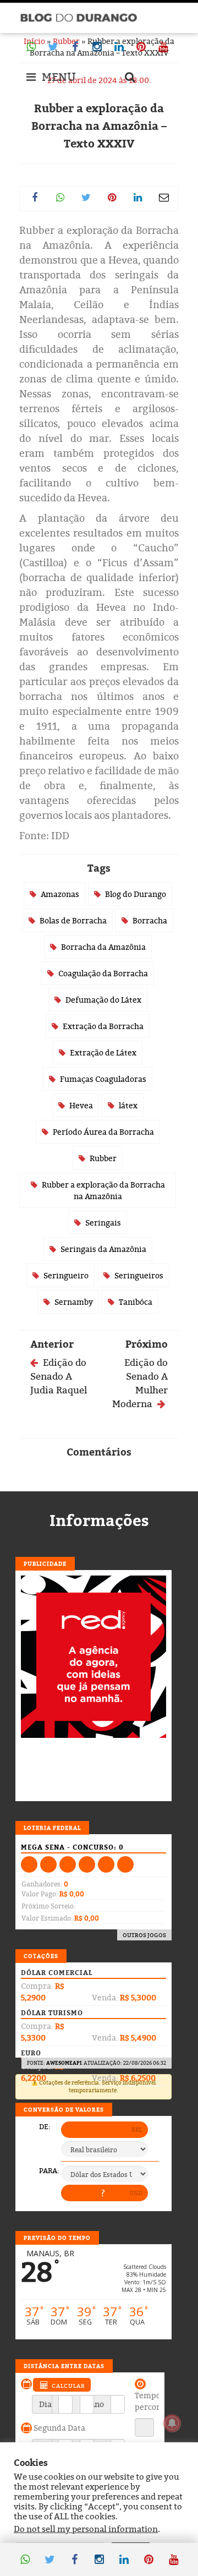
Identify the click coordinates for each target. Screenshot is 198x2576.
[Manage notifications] (172, 2423)
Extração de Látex (103, 1052)
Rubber (103, 1158)
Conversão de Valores (64, 2109)
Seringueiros (139, 1275)
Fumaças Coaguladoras (103, 1079)
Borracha (150, 920)
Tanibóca (136, 1302)
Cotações (41, 1956)
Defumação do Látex (103, 1000)
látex (128, 1105)
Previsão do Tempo (57, 2238)
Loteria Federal (52, 1828)
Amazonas (60, 894)
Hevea (81, 1105)
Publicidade (45, 1563)
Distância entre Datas (64, 2366)
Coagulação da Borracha (103, 973)
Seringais (103, 1223)
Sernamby (74, 1302)
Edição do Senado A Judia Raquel (59, 1376)
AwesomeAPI (64, 2063)
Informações (99, 1521)
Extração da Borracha (103, 1026)
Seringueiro (66, 1275)
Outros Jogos (144, 1935)
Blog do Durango (136, 894)
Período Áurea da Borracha (103, 1132)
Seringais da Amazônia (103, 1249)
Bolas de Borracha (73, 920)
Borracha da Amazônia (103, 947)
